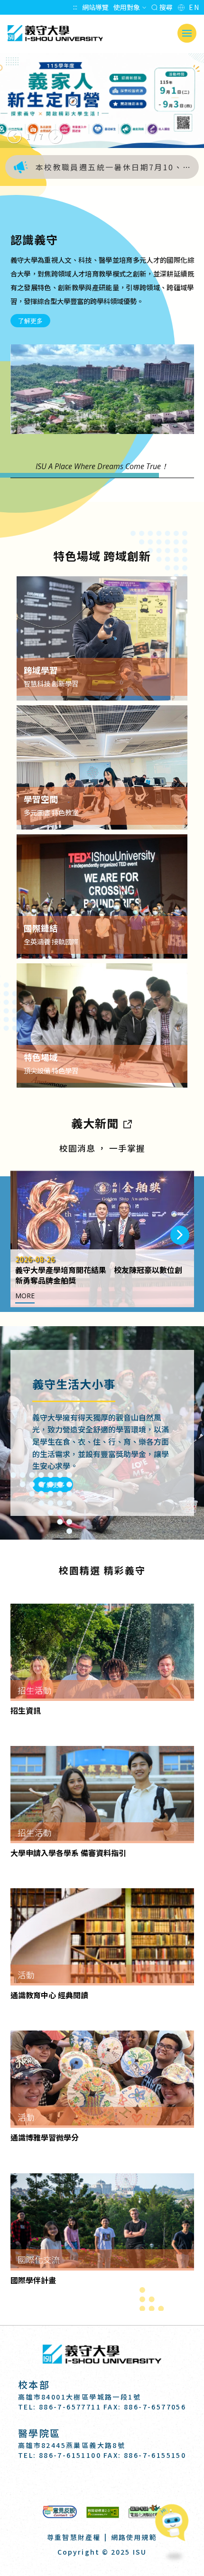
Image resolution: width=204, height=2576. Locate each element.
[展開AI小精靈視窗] (174, 2525)
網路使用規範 (134, 2537)
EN (194, 7)
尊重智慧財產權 (74, 2537)
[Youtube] (125, 2482)
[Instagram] (102, 2482)
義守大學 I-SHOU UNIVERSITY (55, 33)
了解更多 (30, 321)
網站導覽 (95, 7)
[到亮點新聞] (127, 1123)
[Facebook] (79, 2482)
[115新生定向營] (102, 101)
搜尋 (165, 7)
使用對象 (127, 7)
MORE (25, 1296)
